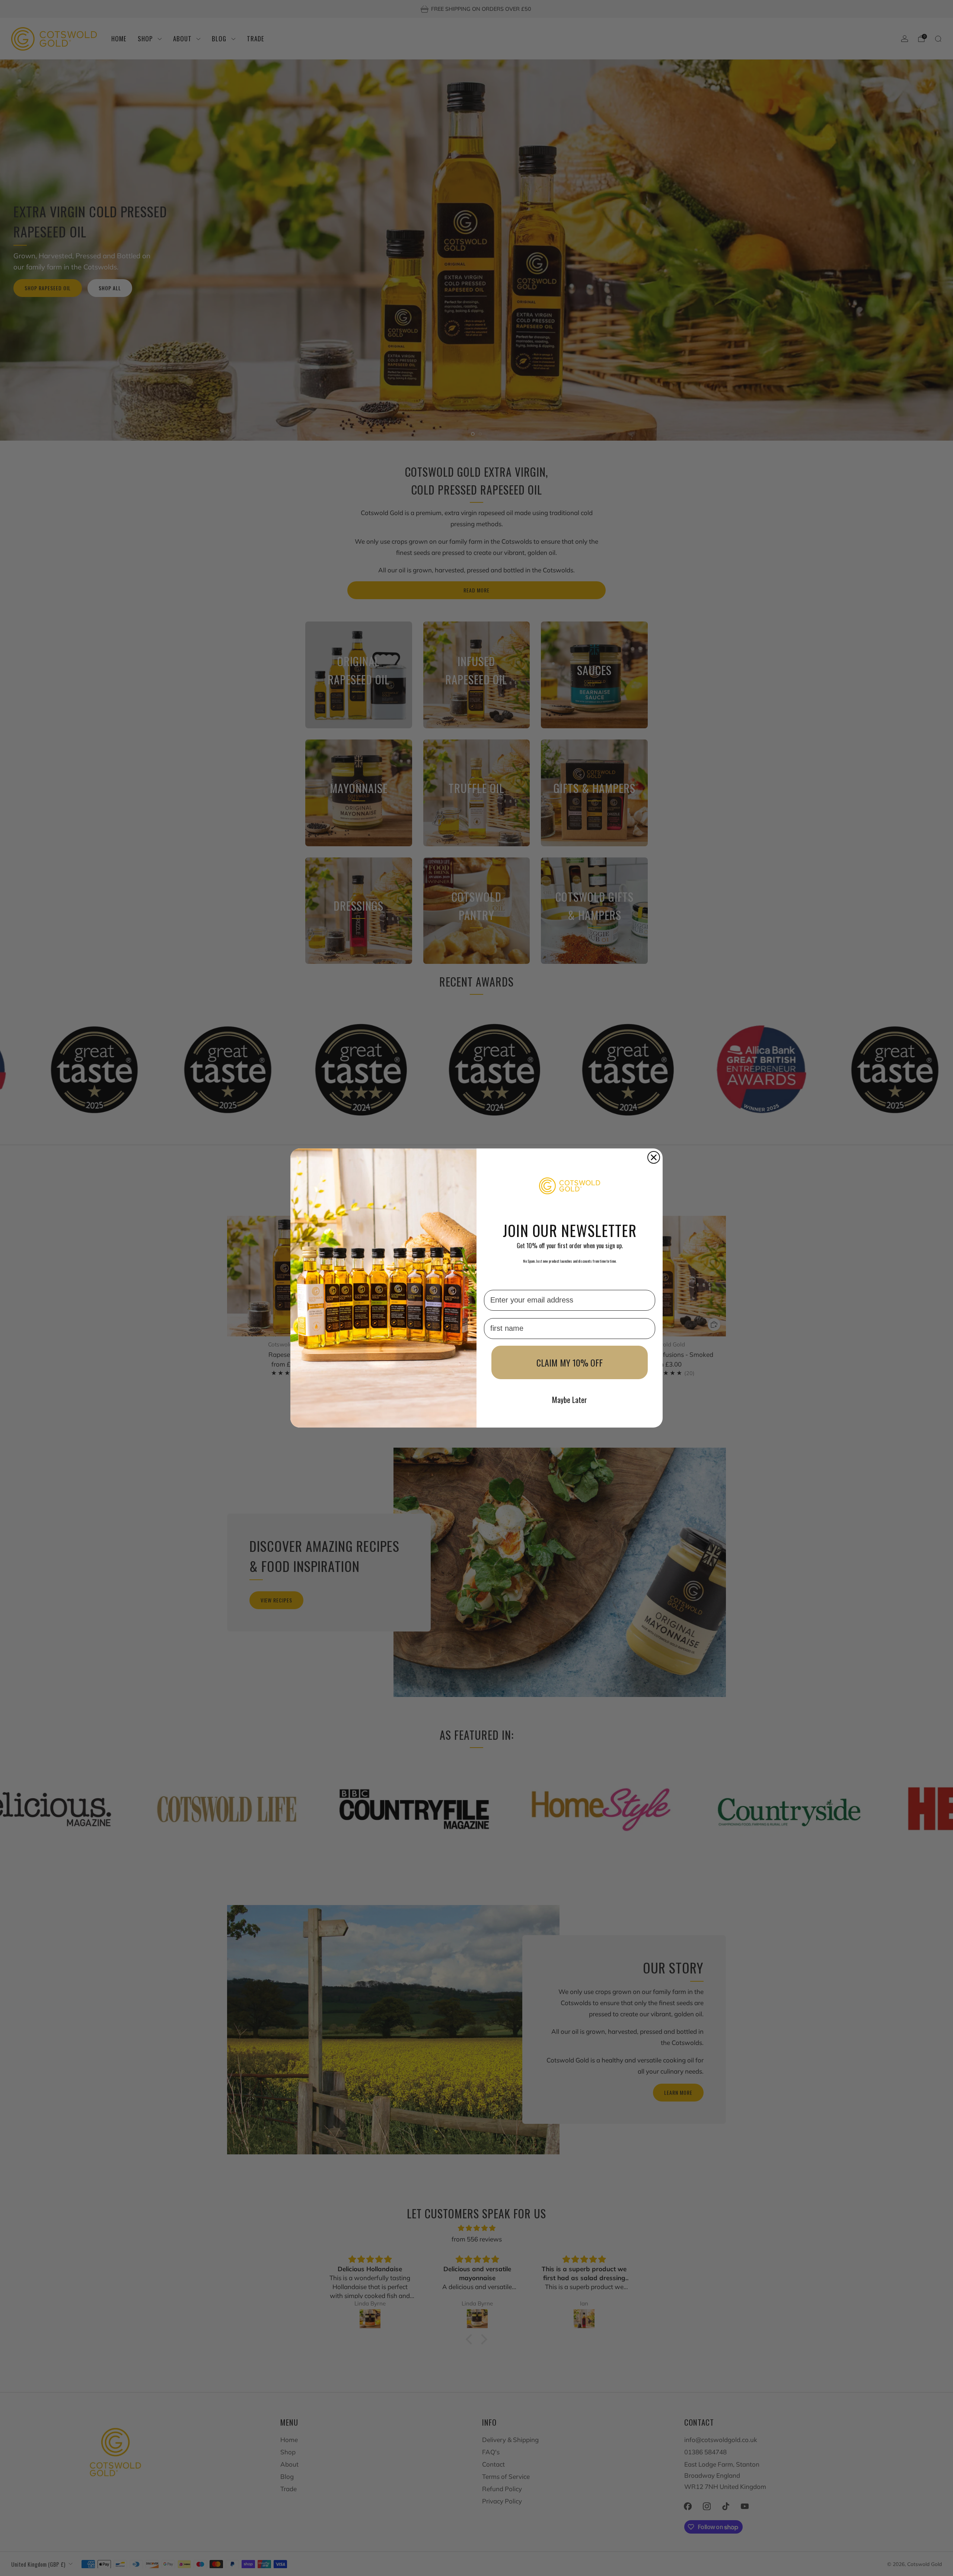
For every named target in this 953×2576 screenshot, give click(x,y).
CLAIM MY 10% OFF (570, 1362)
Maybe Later (570, 1400)
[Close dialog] (654, 1157)
